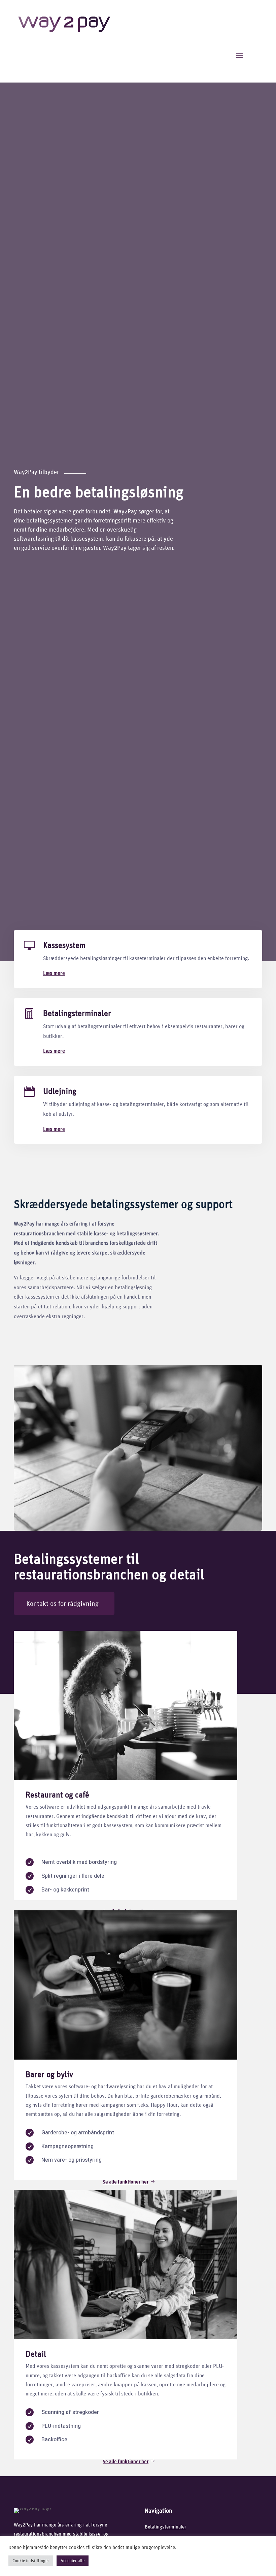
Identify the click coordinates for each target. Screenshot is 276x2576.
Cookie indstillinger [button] (31, 2561)
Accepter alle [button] (73, 2561)
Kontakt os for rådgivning (62, 1603)
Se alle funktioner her (126, 2182)
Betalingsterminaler (77, 1013)
